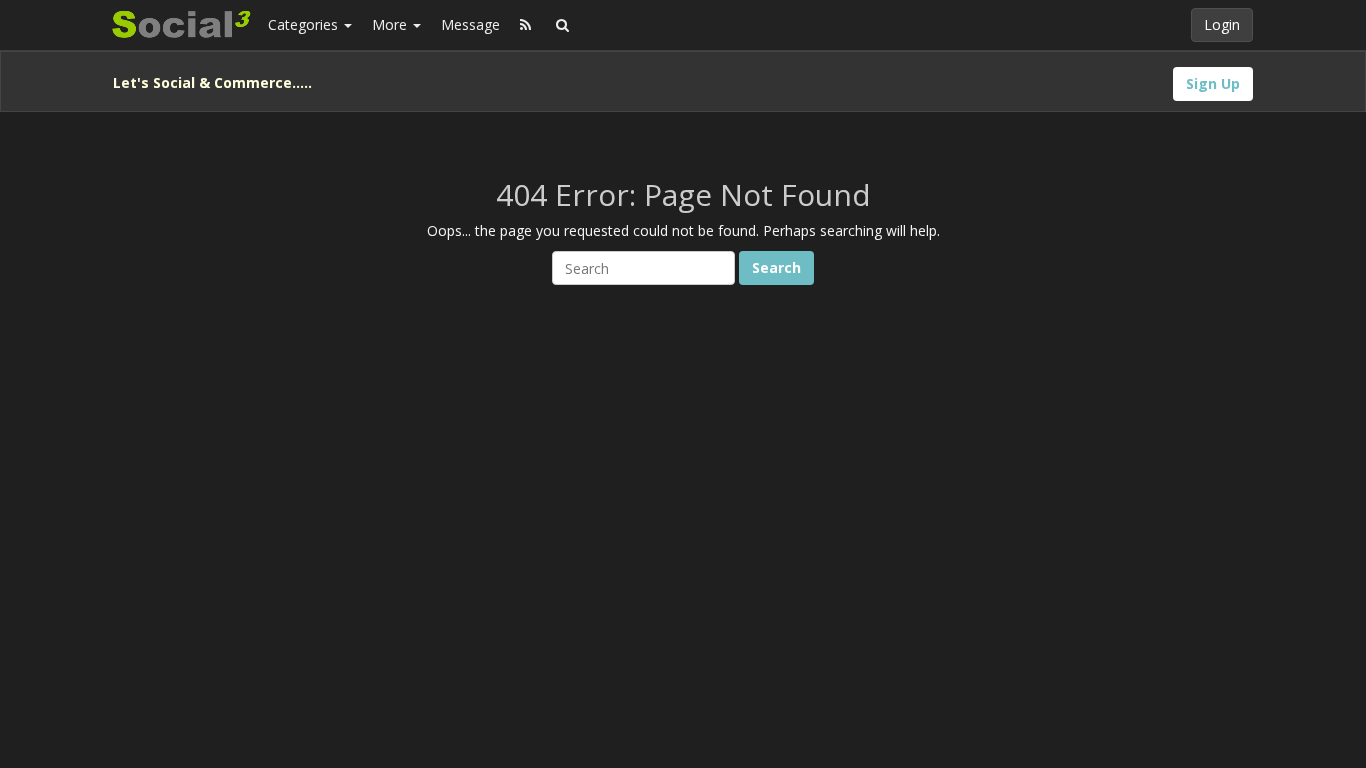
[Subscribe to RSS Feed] (525, 25)
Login (1222, 24)
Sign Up (1213, 83)
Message (470, 24)
